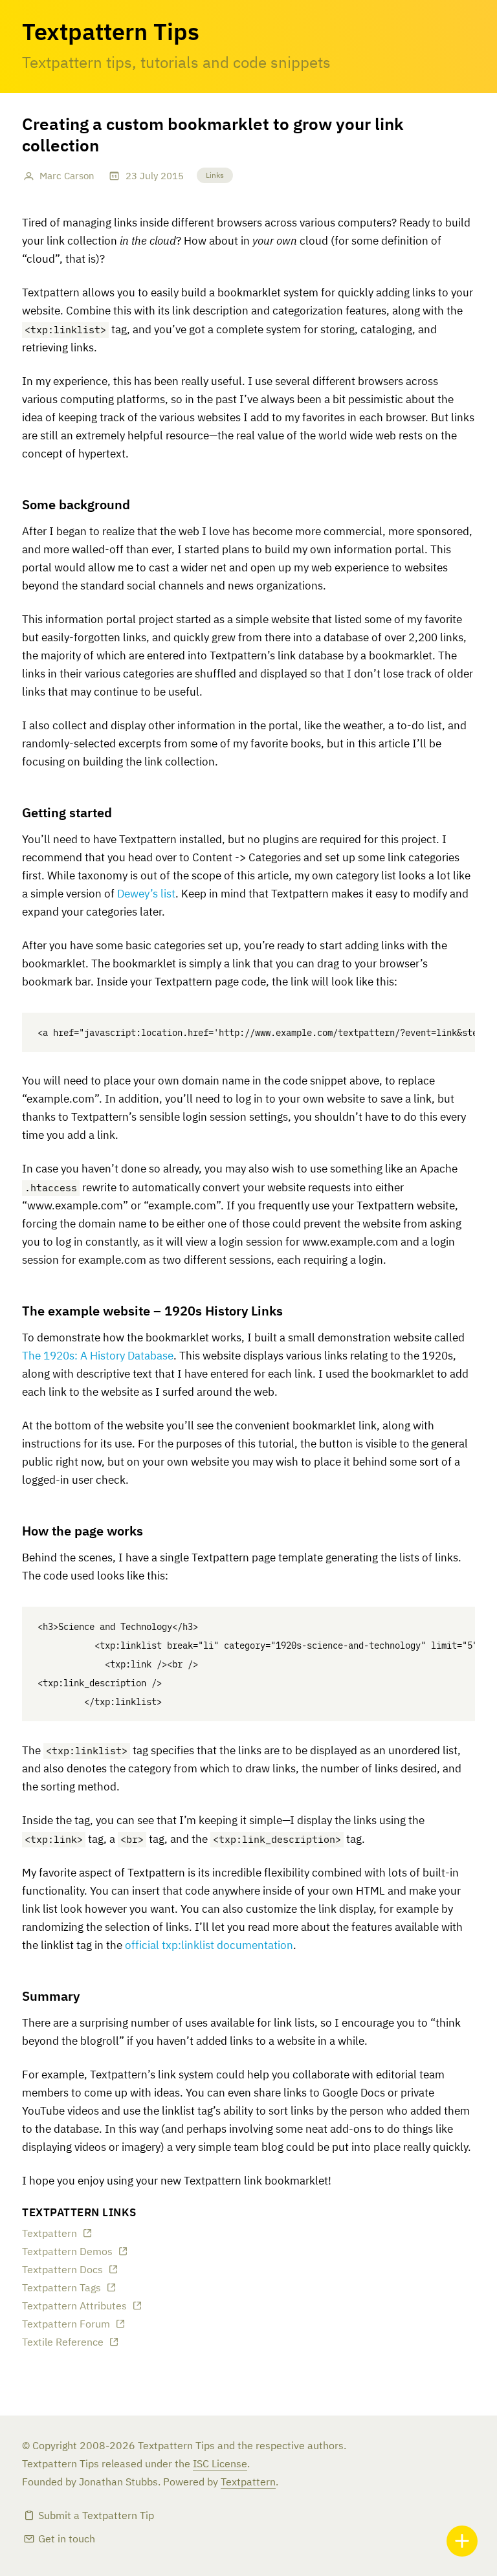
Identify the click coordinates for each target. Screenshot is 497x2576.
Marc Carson (67, 176)
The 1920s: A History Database (98, 1357)
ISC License (220, 2465)
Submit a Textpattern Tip (96, 2516)
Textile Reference (63, 2343)
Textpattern (50, 2234)
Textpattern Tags (61, 2289)
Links (215, 176)
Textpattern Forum (66, 2325)
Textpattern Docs (62, 2271)
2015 (172, 176)
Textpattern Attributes (74, 2307)
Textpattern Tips (111, 34)
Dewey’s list (146, 895)
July (149, 176)
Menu (462, 2541)
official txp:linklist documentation (209, 1946)
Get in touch (67, 2540)
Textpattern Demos (67, 2252)
